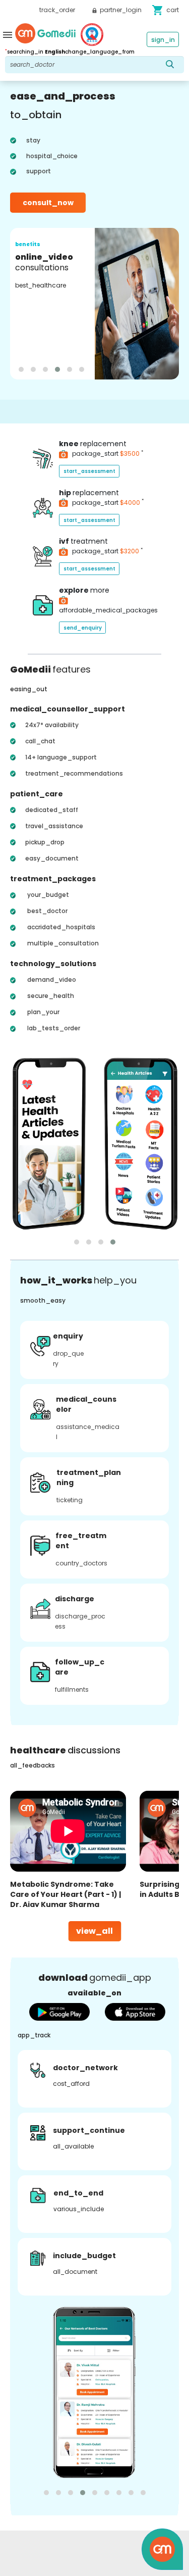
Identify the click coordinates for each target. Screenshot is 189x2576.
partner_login (120, 10)
